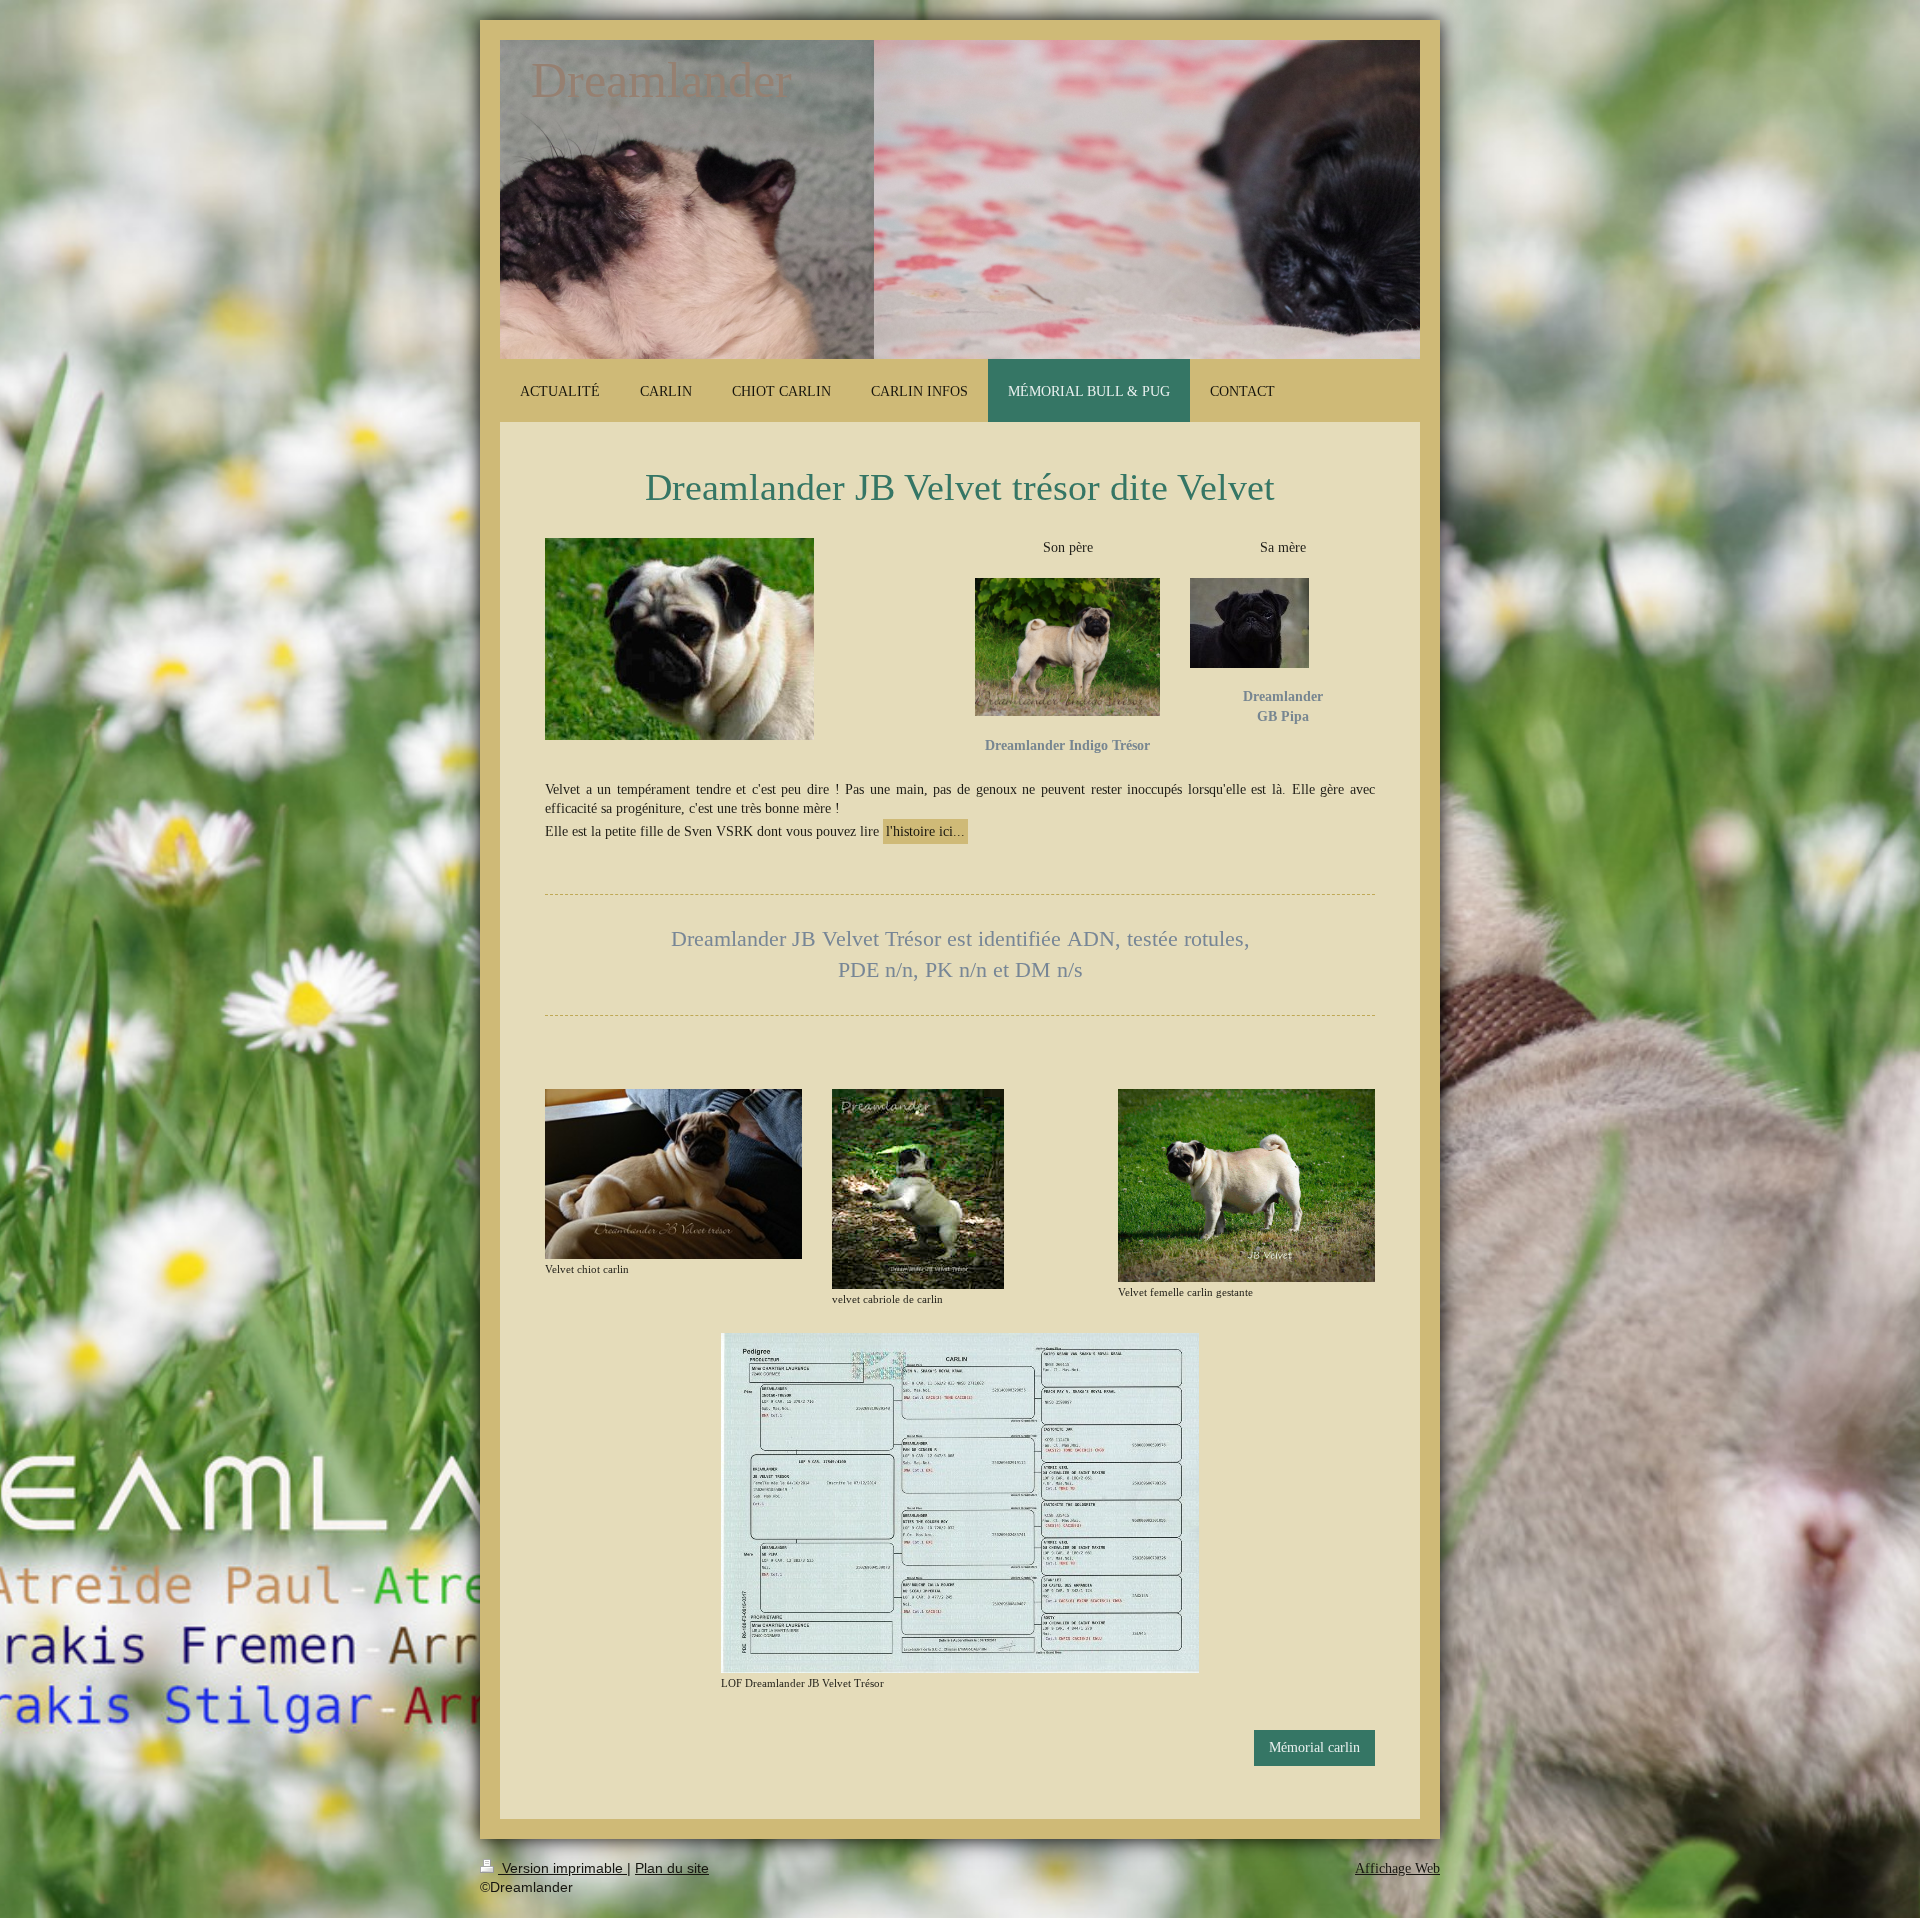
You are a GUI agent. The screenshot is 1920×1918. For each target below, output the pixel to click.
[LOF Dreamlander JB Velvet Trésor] (960, 1503)
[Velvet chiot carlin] (673, 1174)
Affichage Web (1397, 1868)
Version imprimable (562, 1868)
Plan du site (672, 1868)
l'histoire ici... (925, 831)
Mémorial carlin (1314, 1747)
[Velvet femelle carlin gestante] (1246, 1185)
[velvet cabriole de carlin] (918, 1189)
